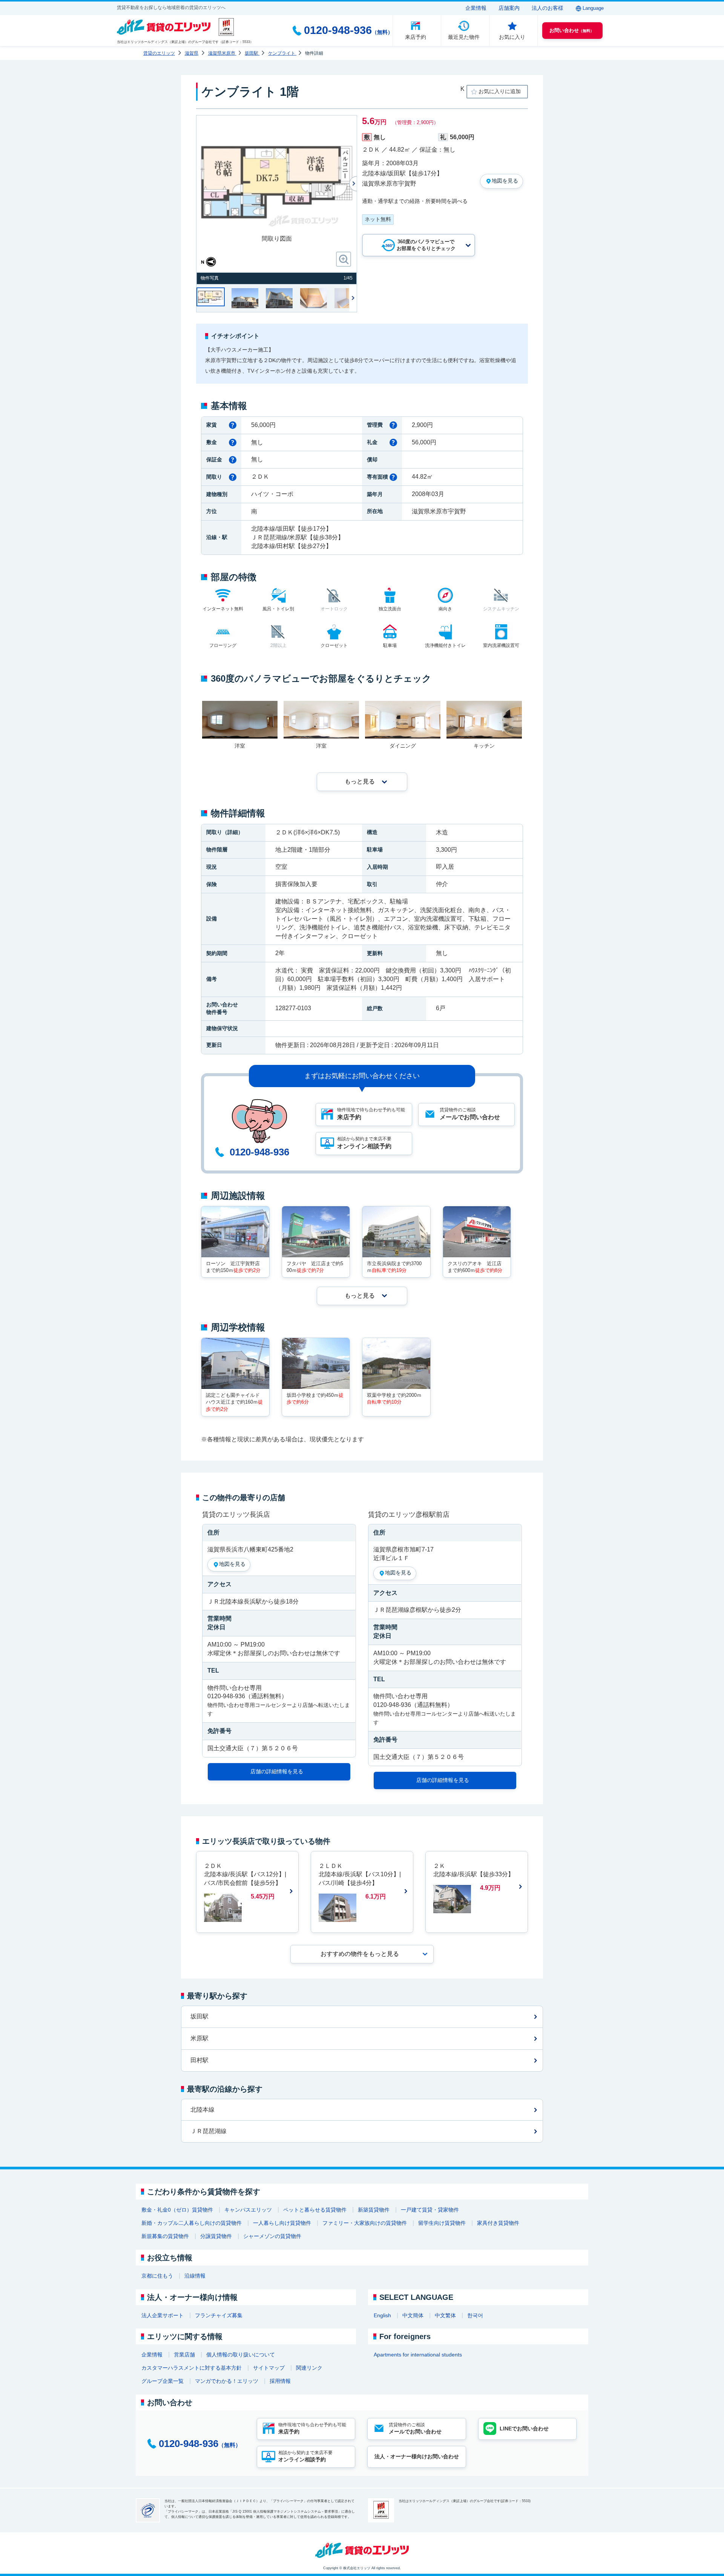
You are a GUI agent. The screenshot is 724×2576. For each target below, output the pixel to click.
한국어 (475, 2315)
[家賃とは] (233, 425)
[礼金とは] (393, 442)
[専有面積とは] (393, 477)
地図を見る (505, 181)
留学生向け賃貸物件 (442, 2223)
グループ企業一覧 (163, 2381)
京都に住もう (157, 2276)
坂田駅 (199, 2016)
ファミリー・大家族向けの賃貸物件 (365, 2223)
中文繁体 (445, 2315)
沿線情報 (195, 2276)
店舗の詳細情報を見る (277, 1771)
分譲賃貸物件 (216, 2236)
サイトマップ (269, 2368)
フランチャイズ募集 (219, 2315)
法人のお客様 (548, 8)
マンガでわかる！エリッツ (227, 2381)
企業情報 (476, 8)
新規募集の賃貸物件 (165, 2236)
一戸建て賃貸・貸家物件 (430, 2210)
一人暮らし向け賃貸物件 (282, 2223)
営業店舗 (184, 2355)
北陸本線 (202, 2110)
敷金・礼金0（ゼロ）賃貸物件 (177, 2210)
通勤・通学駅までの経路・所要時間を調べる (415, 201)
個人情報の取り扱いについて (241, 2355)
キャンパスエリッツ (248, 2210)
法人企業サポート (163, 2315)
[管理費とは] (393, 425)
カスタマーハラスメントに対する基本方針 (192, 2368)
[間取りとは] (233, 477)
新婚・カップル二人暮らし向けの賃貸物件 (192, 2223)
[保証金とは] (233, 460)
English (382, 2315)
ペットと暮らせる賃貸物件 (315, 2210)
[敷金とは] (233, 442)
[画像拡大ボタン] (344, 259)
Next (353, 298)
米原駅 (199, 2038)
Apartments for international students (418, 2355)
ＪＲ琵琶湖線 (209, 2131)
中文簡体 (413, 2315)
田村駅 (199, 2060)
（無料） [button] (572, 30)
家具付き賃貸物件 (498, 2223)
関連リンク (309, 2368)
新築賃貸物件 (374, 2210)
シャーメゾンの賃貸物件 (272, 2236)
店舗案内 (509, 8)
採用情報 (280, 2381)
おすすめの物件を (360, 1954)
